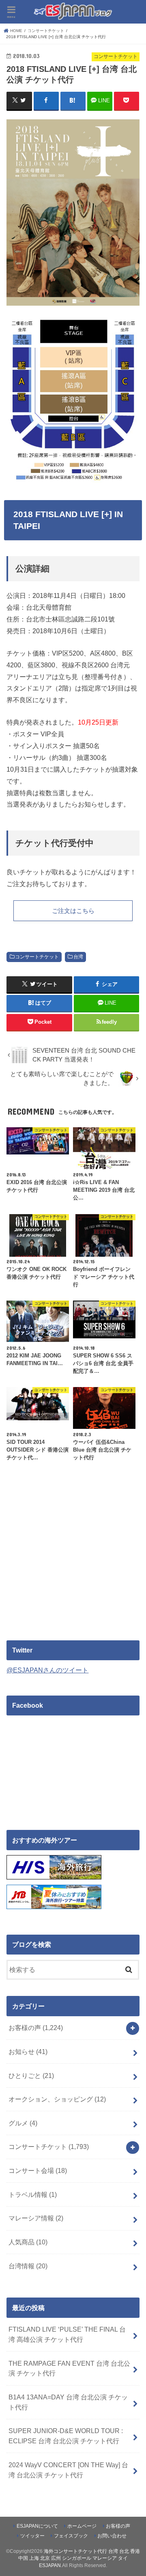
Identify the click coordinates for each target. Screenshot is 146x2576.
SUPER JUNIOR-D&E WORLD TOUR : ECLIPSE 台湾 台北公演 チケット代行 (66, 2436)
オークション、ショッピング (57, 2099)
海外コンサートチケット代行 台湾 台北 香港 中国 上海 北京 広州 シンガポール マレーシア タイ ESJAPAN (79, 2558)
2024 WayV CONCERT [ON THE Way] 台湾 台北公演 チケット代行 (68, 2470)
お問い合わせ (112, 2536)
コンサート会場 (38, 2170)
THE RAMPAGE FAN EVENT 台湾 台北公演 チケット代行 (69, 2368)
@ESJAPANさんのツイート (47, 1670)
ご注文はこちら (73, 911)
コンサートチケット (37, 957)
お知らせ (28, 2052)
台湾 (78, 957)
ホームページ (82, 2526)
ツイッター (32, 2536)
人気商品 (28, 2242)
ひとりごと (31, 2075)
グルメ (23, 2123)
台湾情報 (28, 2266)
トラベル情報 (33, 2194)
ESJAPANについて (37, 2526)
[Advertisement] (75, 1560)
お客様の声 (36, 2028)
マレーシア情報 (36, 2218)
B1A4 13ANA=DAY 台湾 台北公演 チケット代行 (68, 2402)
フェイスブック (71, 2536)
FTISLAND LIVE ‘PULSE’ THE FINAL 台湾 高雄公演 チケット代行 (67, 2334)
